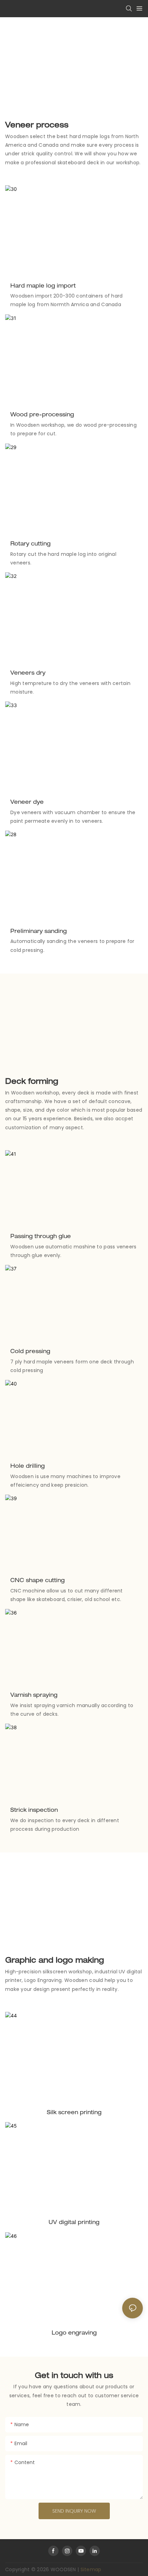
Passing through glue (41, 1237)
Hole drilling (28, 1467)
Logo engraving (74, 2334)
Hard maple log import (43, 287)
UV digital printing (74, 2223)
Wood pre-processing (42, 415)
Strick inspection (34, 1811)
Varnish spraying (34, 1696)
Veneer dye (27, 803)
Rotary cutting (30, 544)
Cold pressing (30, 1352)
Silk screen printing (74, 2113)
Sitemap (91, 2569)
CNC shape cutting (38, 1581)
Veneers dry (28, 674)
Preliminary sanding (39, 932)
